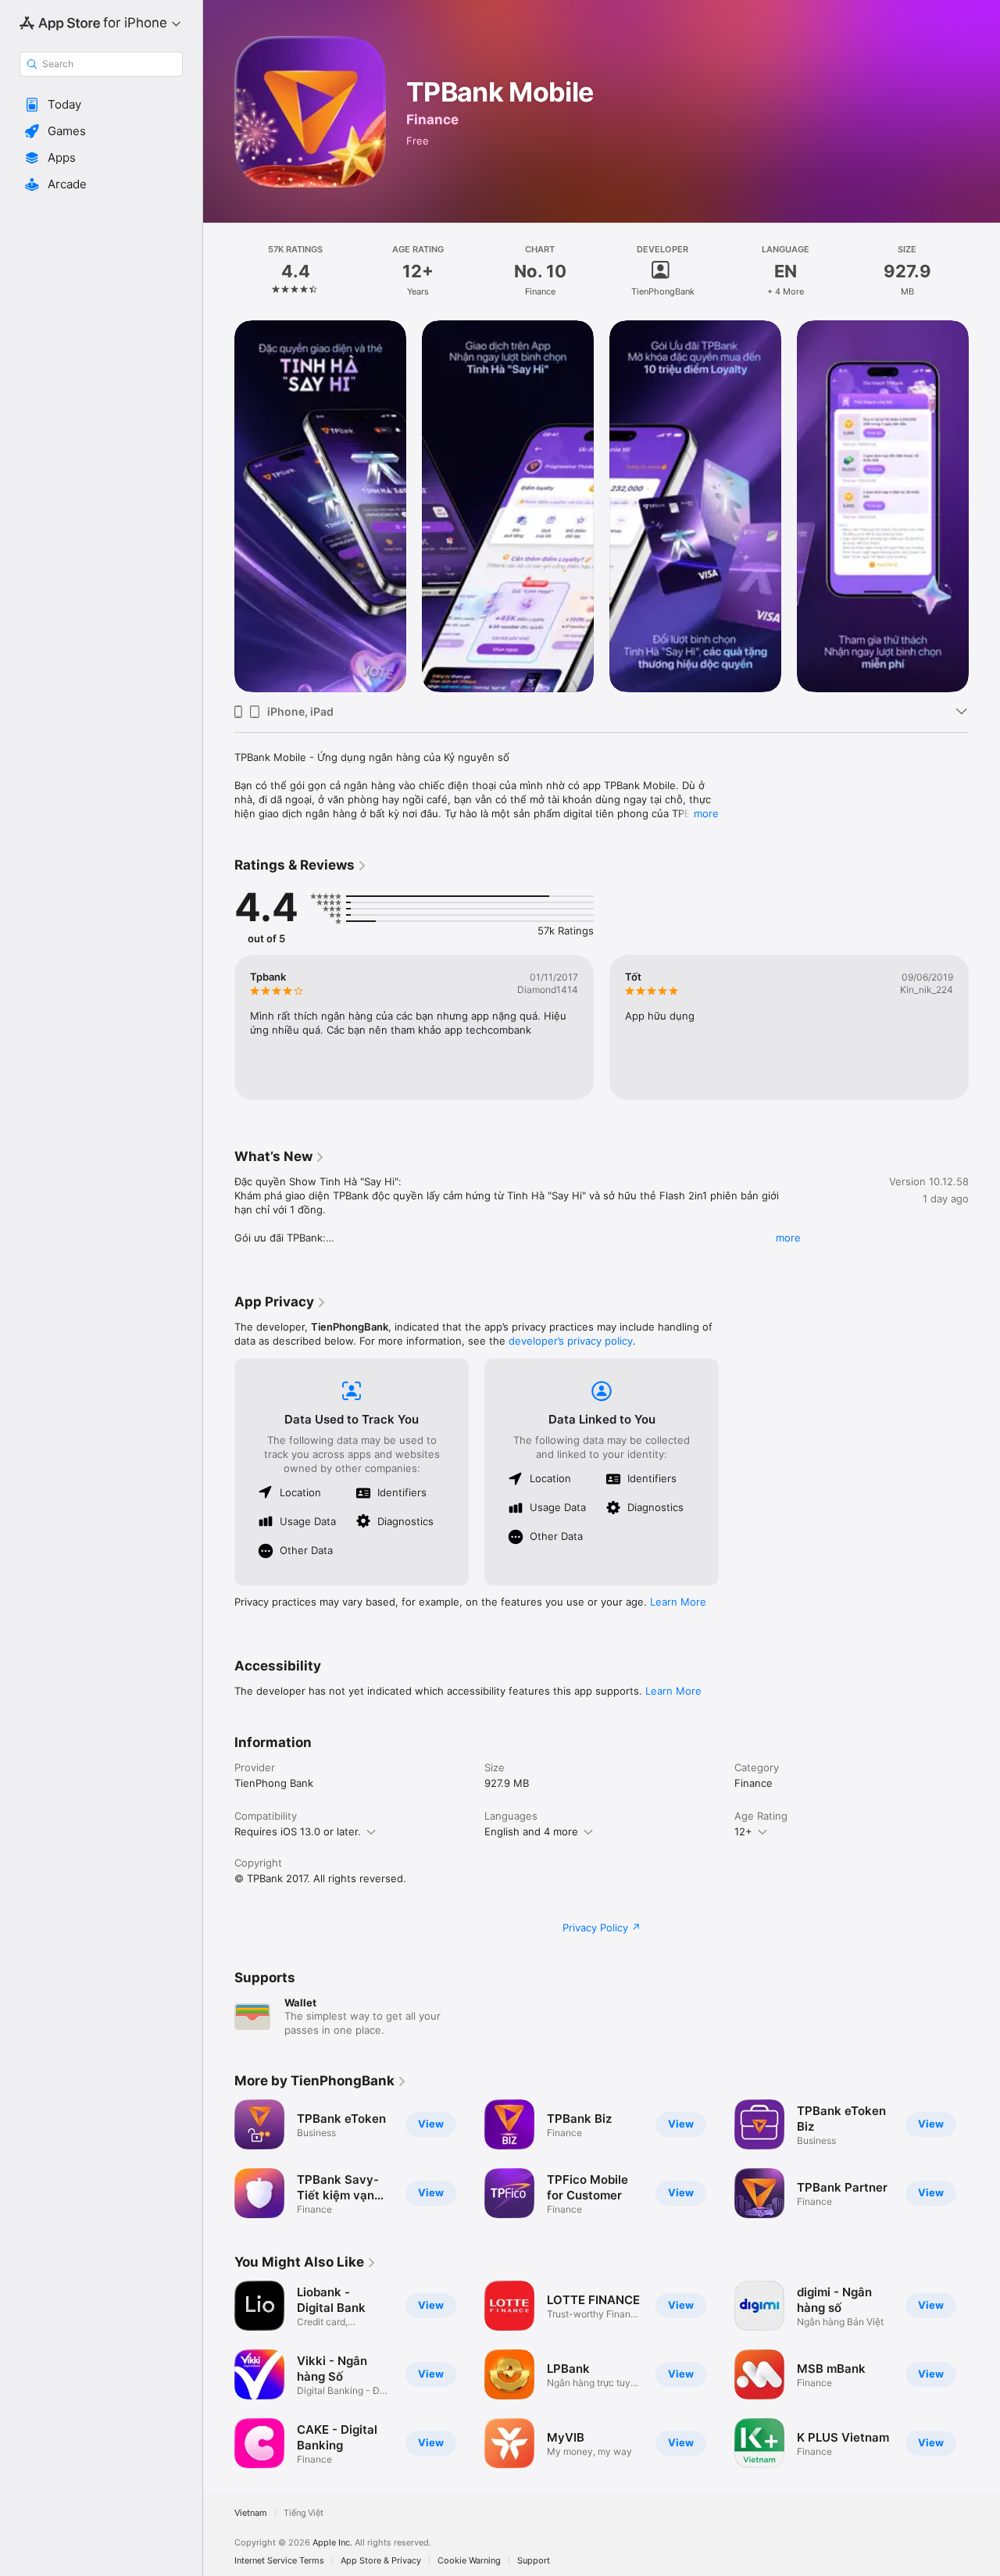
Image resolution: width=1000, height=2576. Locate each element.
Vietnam (251, 2513)
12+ (743, 1831)
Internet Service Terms (279, 2561)
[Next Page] (984, 506)
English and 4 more (531, 1831)
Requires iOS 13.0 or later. (298, 1831)
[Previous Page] (219, 506)
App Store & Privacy (381, 2561)
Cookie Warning (469, 2561)
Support (534, 2561)
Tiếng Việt (304, 2513)
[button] (101, 105)
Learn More (678, 1602)
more (706, 813)
